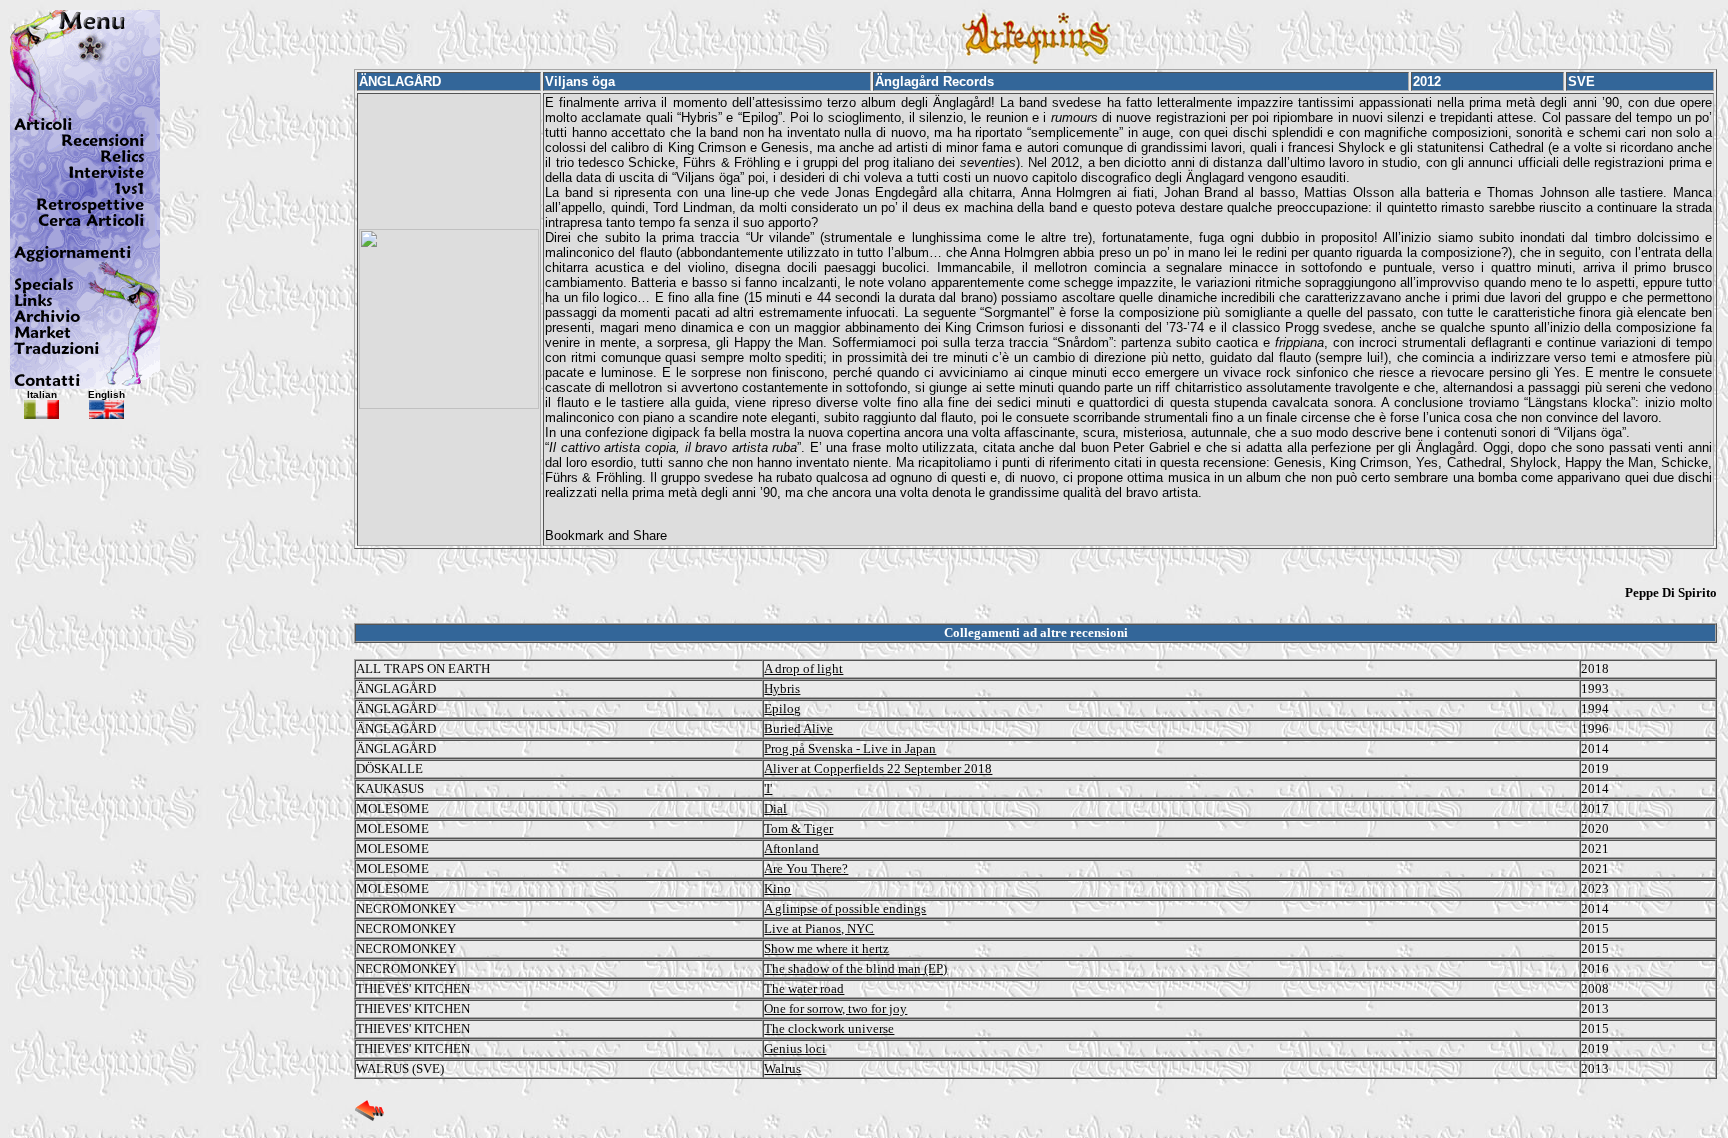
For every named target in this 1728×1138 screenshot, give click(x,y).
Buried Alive (798, 728)
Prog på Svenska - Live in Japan (850, 748)
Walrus (782, 1068)
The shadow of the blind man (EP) (855, 968)
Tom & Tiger (798, 828)
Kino (777, 888)
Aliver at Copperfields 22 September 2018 (878, 768)
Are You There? (806, 868)
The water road (804, 988)
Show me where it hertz (826, 948)
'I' (768, 788)
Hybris (782, 688)
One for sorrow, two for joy (835, 1008)
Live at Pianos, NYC (819, 928)
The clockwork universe (829, 1028)
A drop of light (803, 668)
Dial (775, 808)
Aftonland (791, 848)
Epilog (782, 708)
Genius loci (795, 1048)
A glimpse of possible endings (845, 908)
